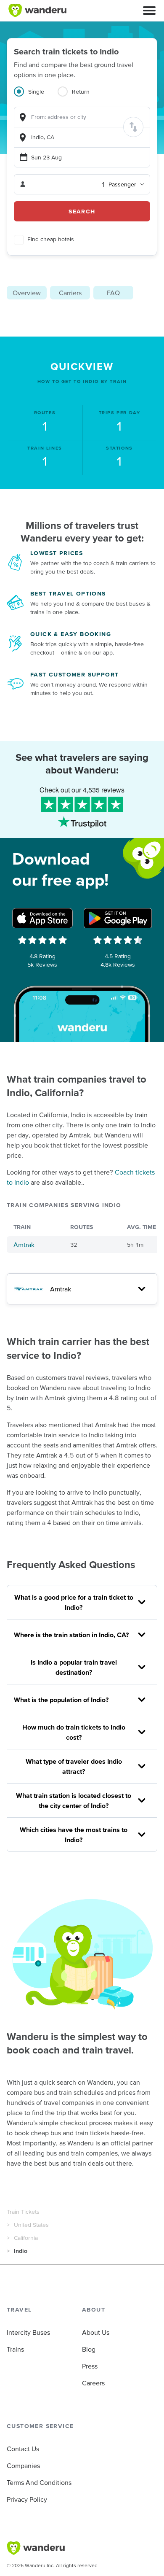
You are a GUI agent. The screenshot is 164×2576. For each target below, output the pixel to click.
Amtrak (24, 1245)
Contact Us (23, 2449)
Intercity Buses (28, 2332)
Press (90, 2366)
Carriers (70, 293)
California (26, 2238)
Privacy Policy (27, 2499)
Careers (93, 2383)
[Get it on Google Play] (118, 918)
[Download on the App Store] (42, 918)
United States (31, 2225)
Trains (15, 2349)
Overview (27, 293)
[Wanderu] (37, 11)
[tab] (36, 97)
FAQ (113, 293)
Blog (89, 2349)
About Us (96, 2332)
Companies (23, 2466)
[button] (149, 11)
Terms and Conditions (39, 2482)
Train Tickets (23, 2212)
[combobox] (82, 117)
